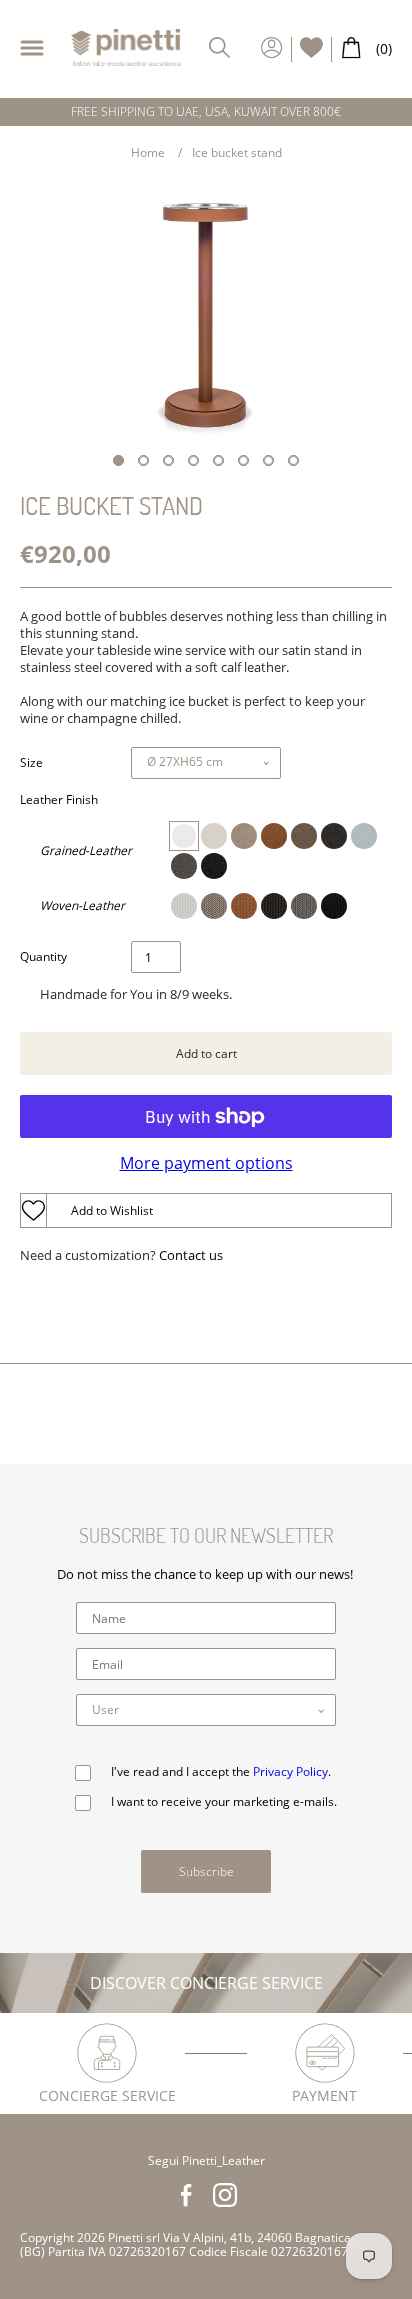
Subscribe (206, 1871)
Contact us (191, 1255)
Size (31, 763)
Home (148, 152)
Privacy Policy (290, 1771)
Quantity (43, 957)
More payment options (206, 1163)
